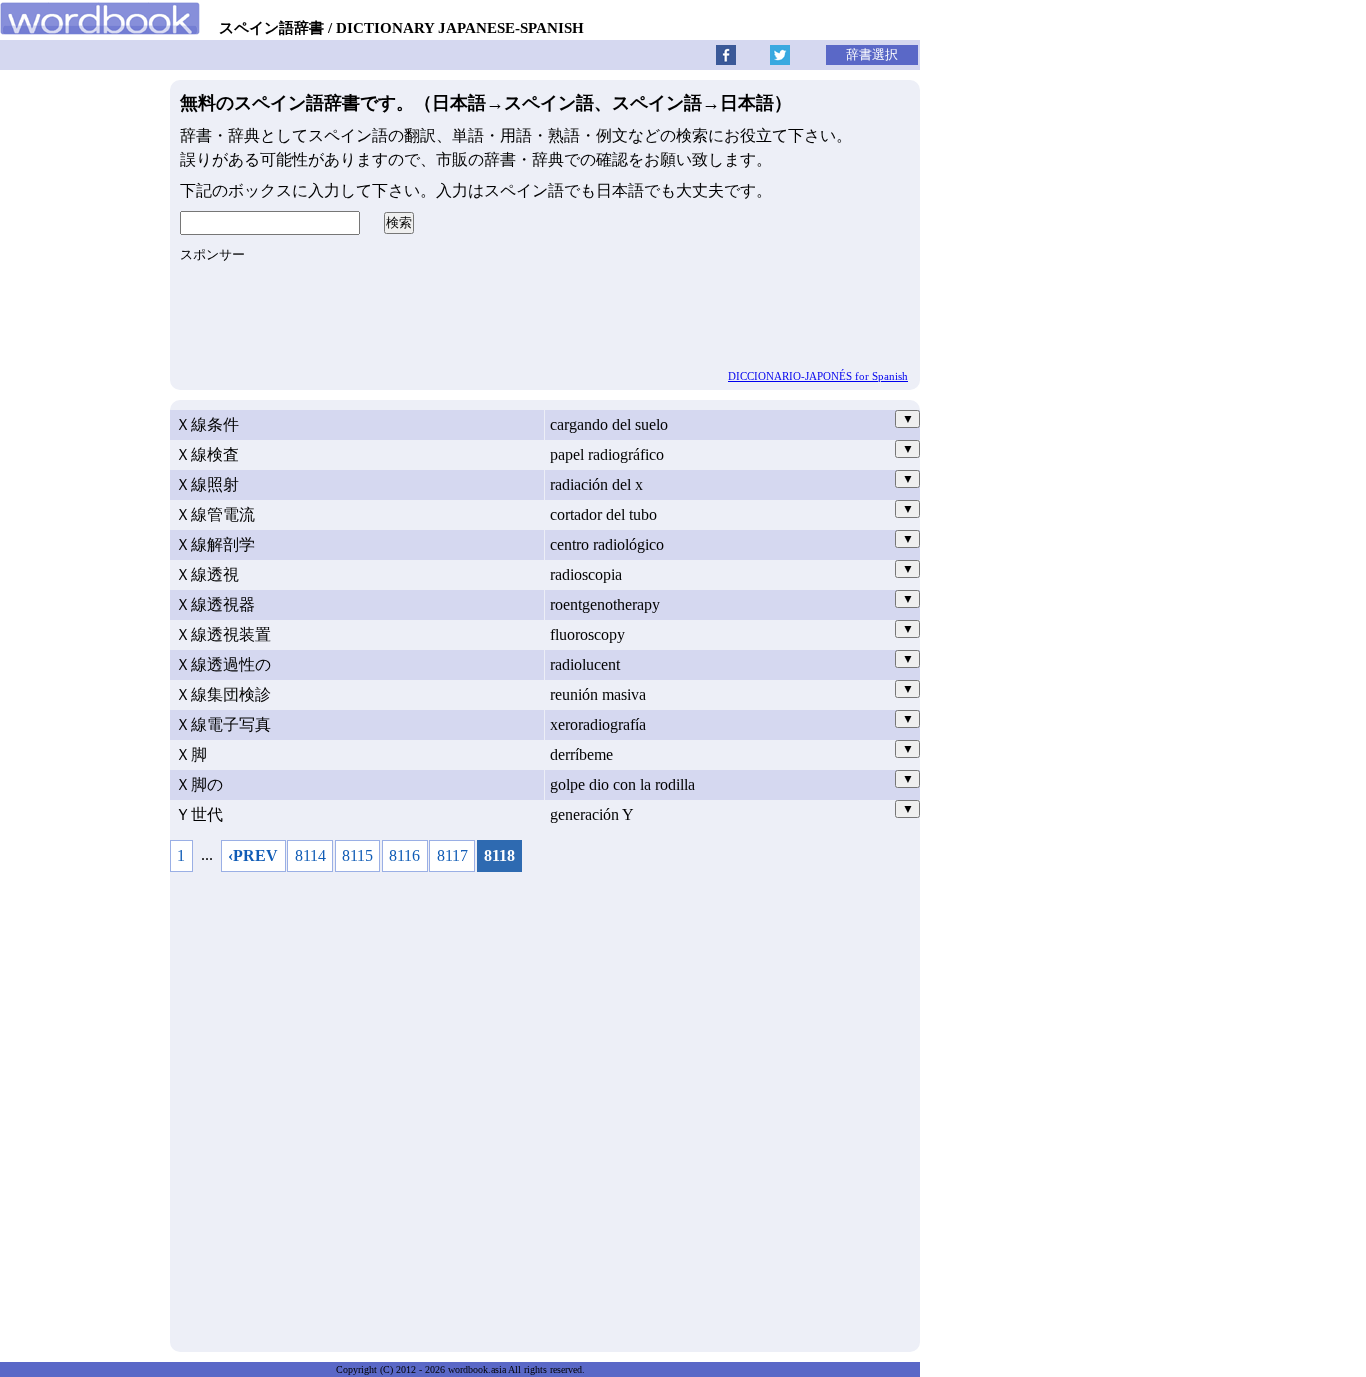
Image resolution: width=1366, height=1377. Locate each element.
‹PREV (253, 855)
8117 (452, 855)
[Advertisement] (545, 1107)
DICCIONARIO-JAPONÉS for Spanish (818, 376)
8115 (357, 855)
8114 (310, 855)
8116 (404, 855)
